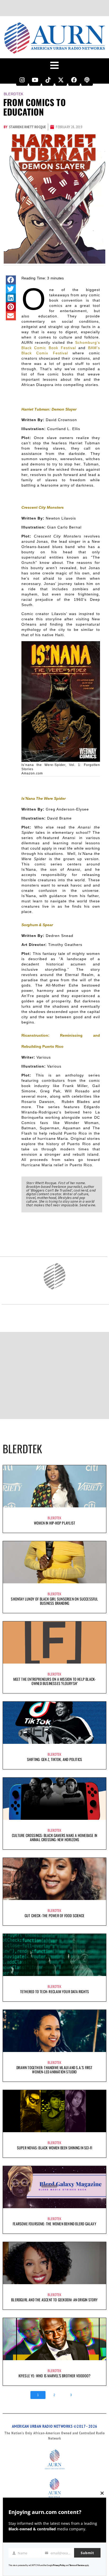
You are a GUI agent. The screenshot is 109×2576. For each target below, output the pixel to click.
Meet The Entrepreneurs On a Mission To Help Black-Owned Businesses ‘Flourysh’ (55, 1681)
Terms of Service (77, 2565)
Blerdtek (14, 94)
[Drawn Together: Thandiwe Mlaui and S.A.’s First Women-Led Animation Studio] (54, 2031)
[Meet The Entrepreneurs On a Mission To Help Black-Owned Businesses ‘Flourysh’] (54, 1642)
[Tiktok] (48, 80)
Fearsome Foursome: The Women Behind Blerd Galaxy (54, 2224)
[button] (11, 280)
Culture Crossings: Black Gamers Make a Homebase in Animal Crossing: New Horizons (54, 1837)
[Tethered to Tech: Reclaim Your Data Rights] (54, 1955)
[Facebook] (74, 80)
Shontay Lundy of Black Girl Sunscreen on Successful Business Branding (54, 1601)
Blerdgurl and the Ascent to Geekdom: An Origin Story (54, 2300)
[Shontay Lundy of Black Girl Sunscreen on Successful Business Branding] (54, 1562)
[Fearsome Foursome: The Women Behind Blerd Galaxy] (54, 2187)
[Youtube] (35, 80)
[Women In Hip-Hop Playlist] (54, 1486)
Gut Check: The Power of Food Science (54, 1915)
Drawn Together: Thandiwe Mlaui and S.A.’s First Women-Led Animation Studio (54, 2070)
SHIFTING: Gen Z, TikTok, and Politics (54, 1759)
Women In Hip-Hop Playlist (54, 1523)
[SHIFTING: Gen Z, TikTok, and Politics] (54, 1723)
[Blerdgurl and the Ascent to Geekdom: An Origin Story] (54, 2263)
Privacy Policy (59, 2565)
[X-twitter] (61, 80)
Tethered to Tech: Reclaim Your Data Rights (54, 1991)
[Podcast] (87, 80)
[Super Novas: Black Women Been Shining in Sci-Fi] (54, 2111)
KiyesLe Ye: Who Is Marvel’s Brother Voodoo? (55, 2376)
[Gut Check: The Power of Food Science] (54, 1879)
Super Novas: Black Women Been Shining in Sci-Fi (54, 2148)
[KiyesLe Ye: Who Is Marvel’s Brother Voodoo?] (54, 2339)
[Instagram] (22, 80)
